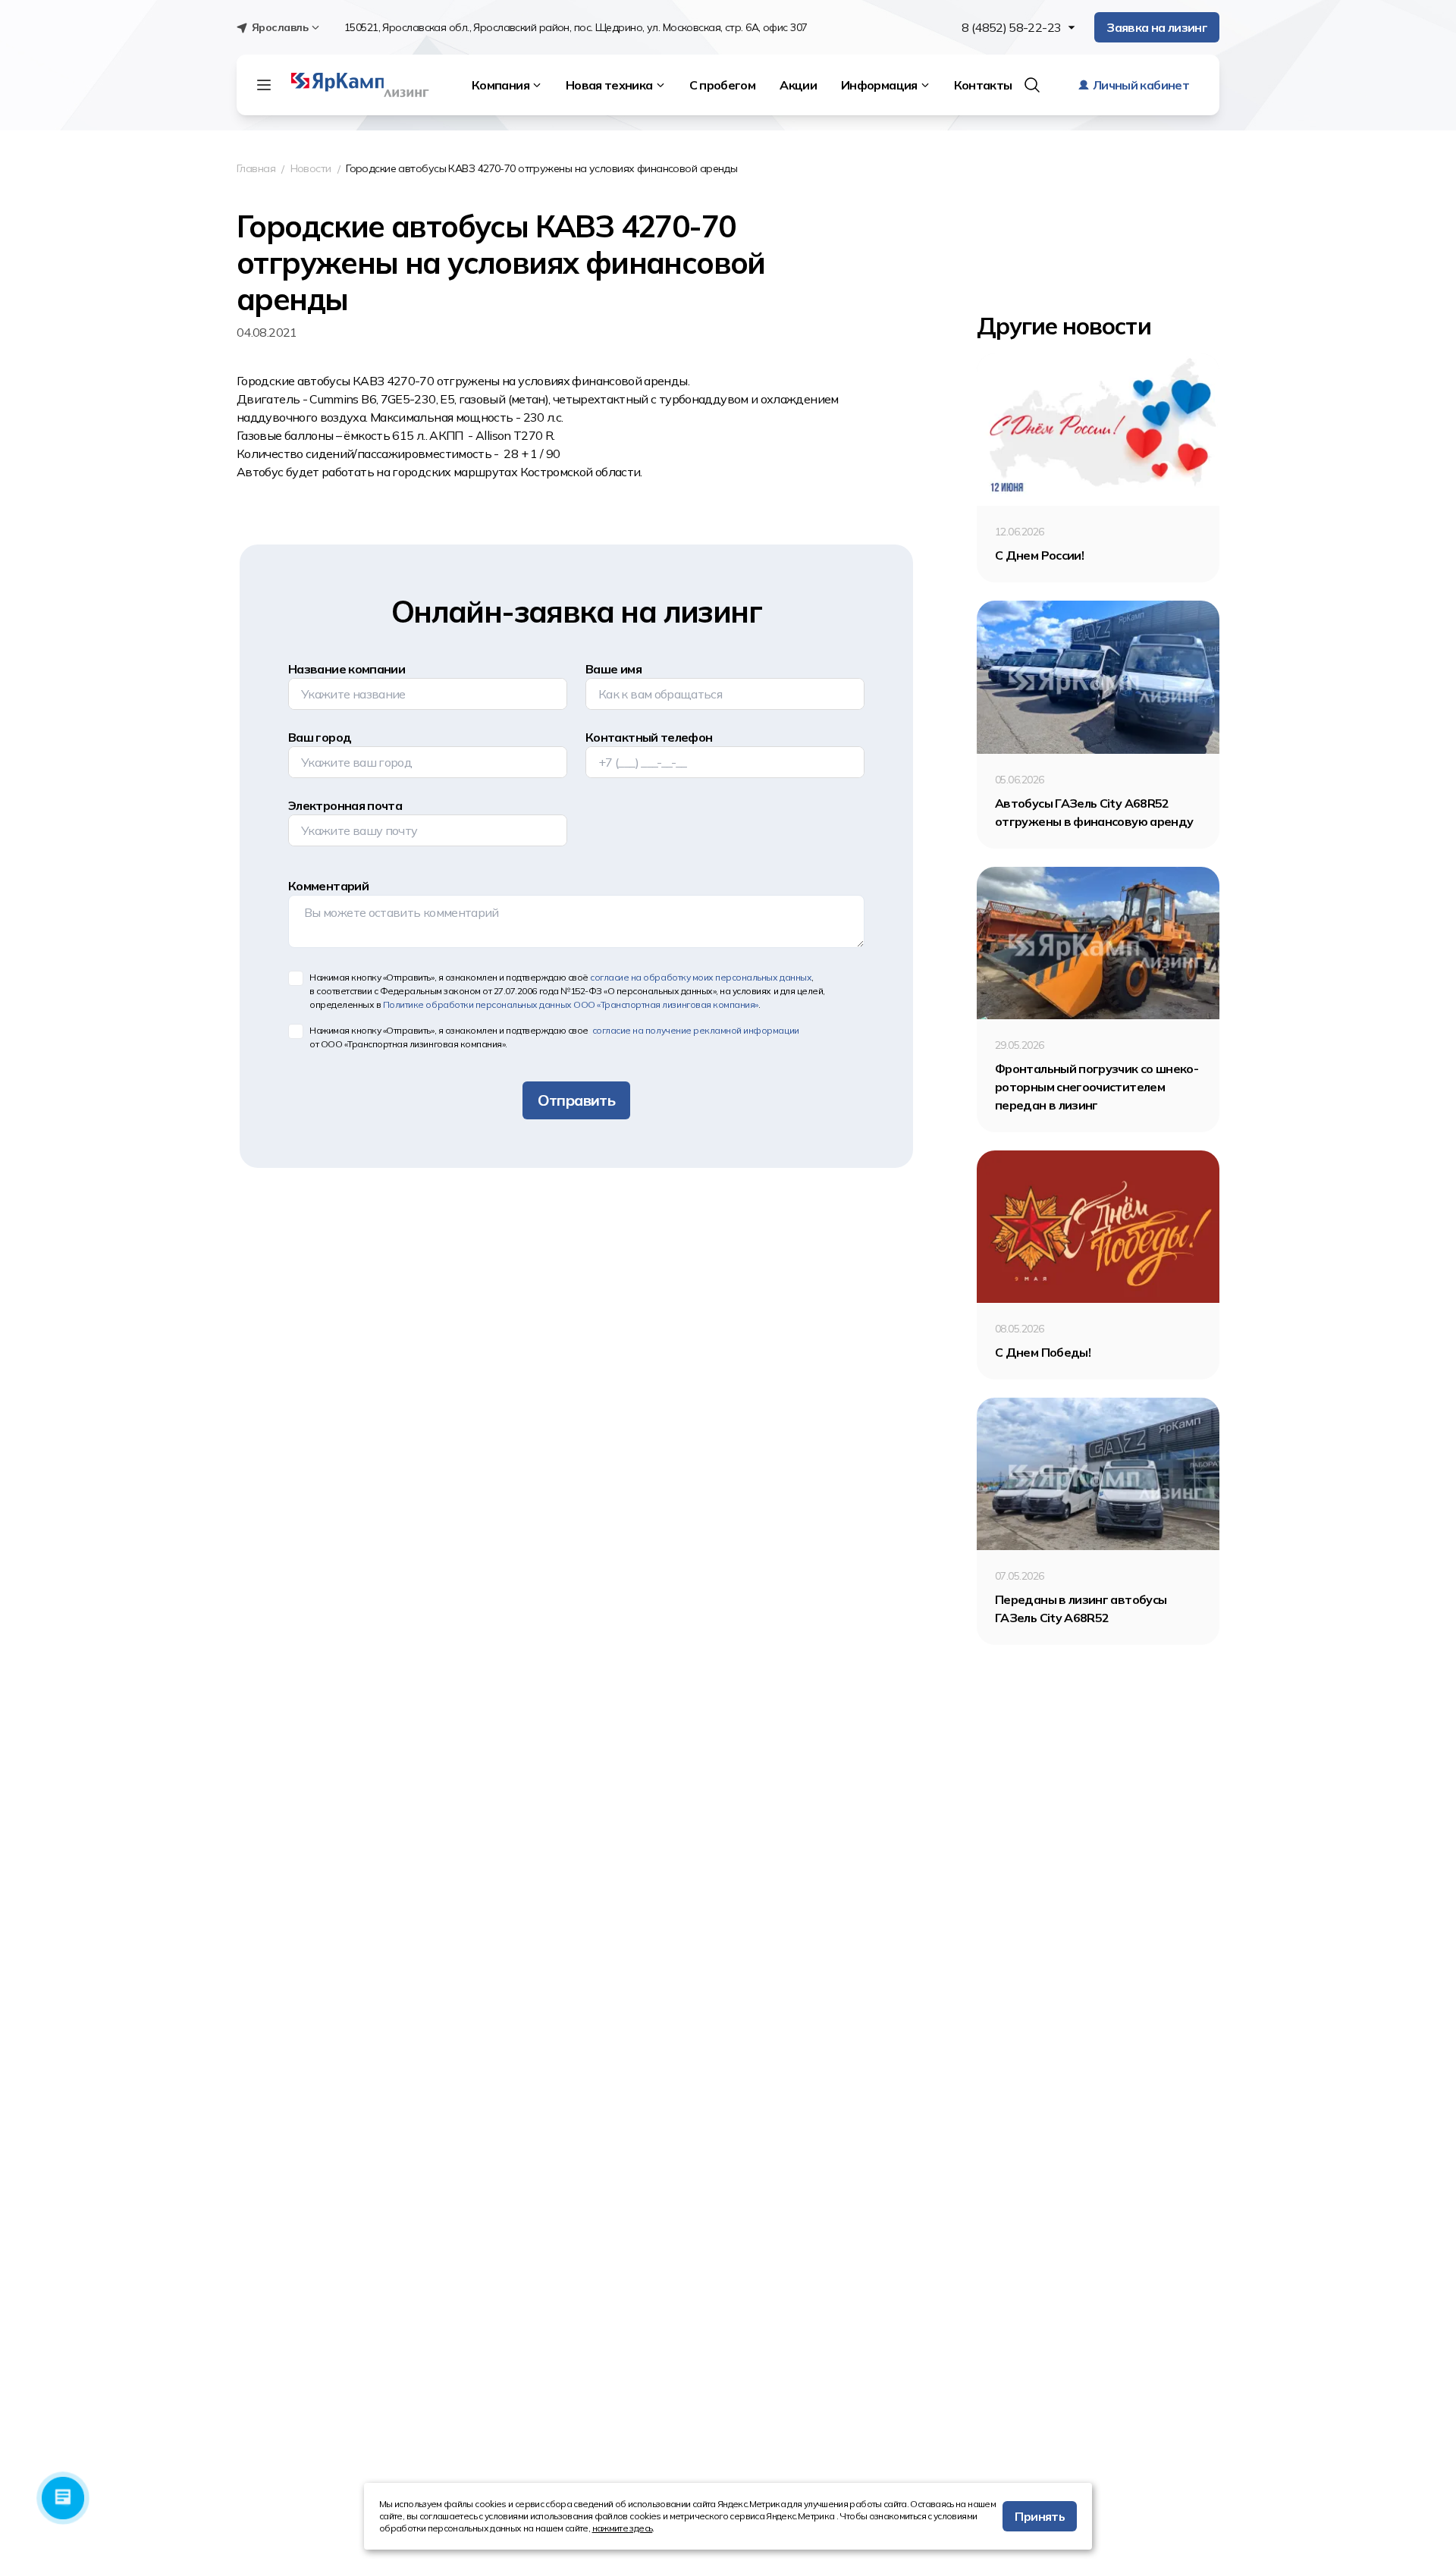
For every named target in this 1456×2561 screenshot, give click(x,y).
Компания (500, 85)
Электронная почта (345, 805)
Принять (1040, 2516)
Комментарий (328, 886)
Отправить (576, 1100)
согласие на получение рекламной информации (694, 1030)
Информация (879, 85)
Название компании (347, 669)
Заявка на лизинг (1157, 27)
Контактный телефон (649, 737)
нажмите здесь (623, 2528)
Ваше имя (613, 669)
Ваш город (320, 737)
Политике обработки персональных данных (571, 1004)
